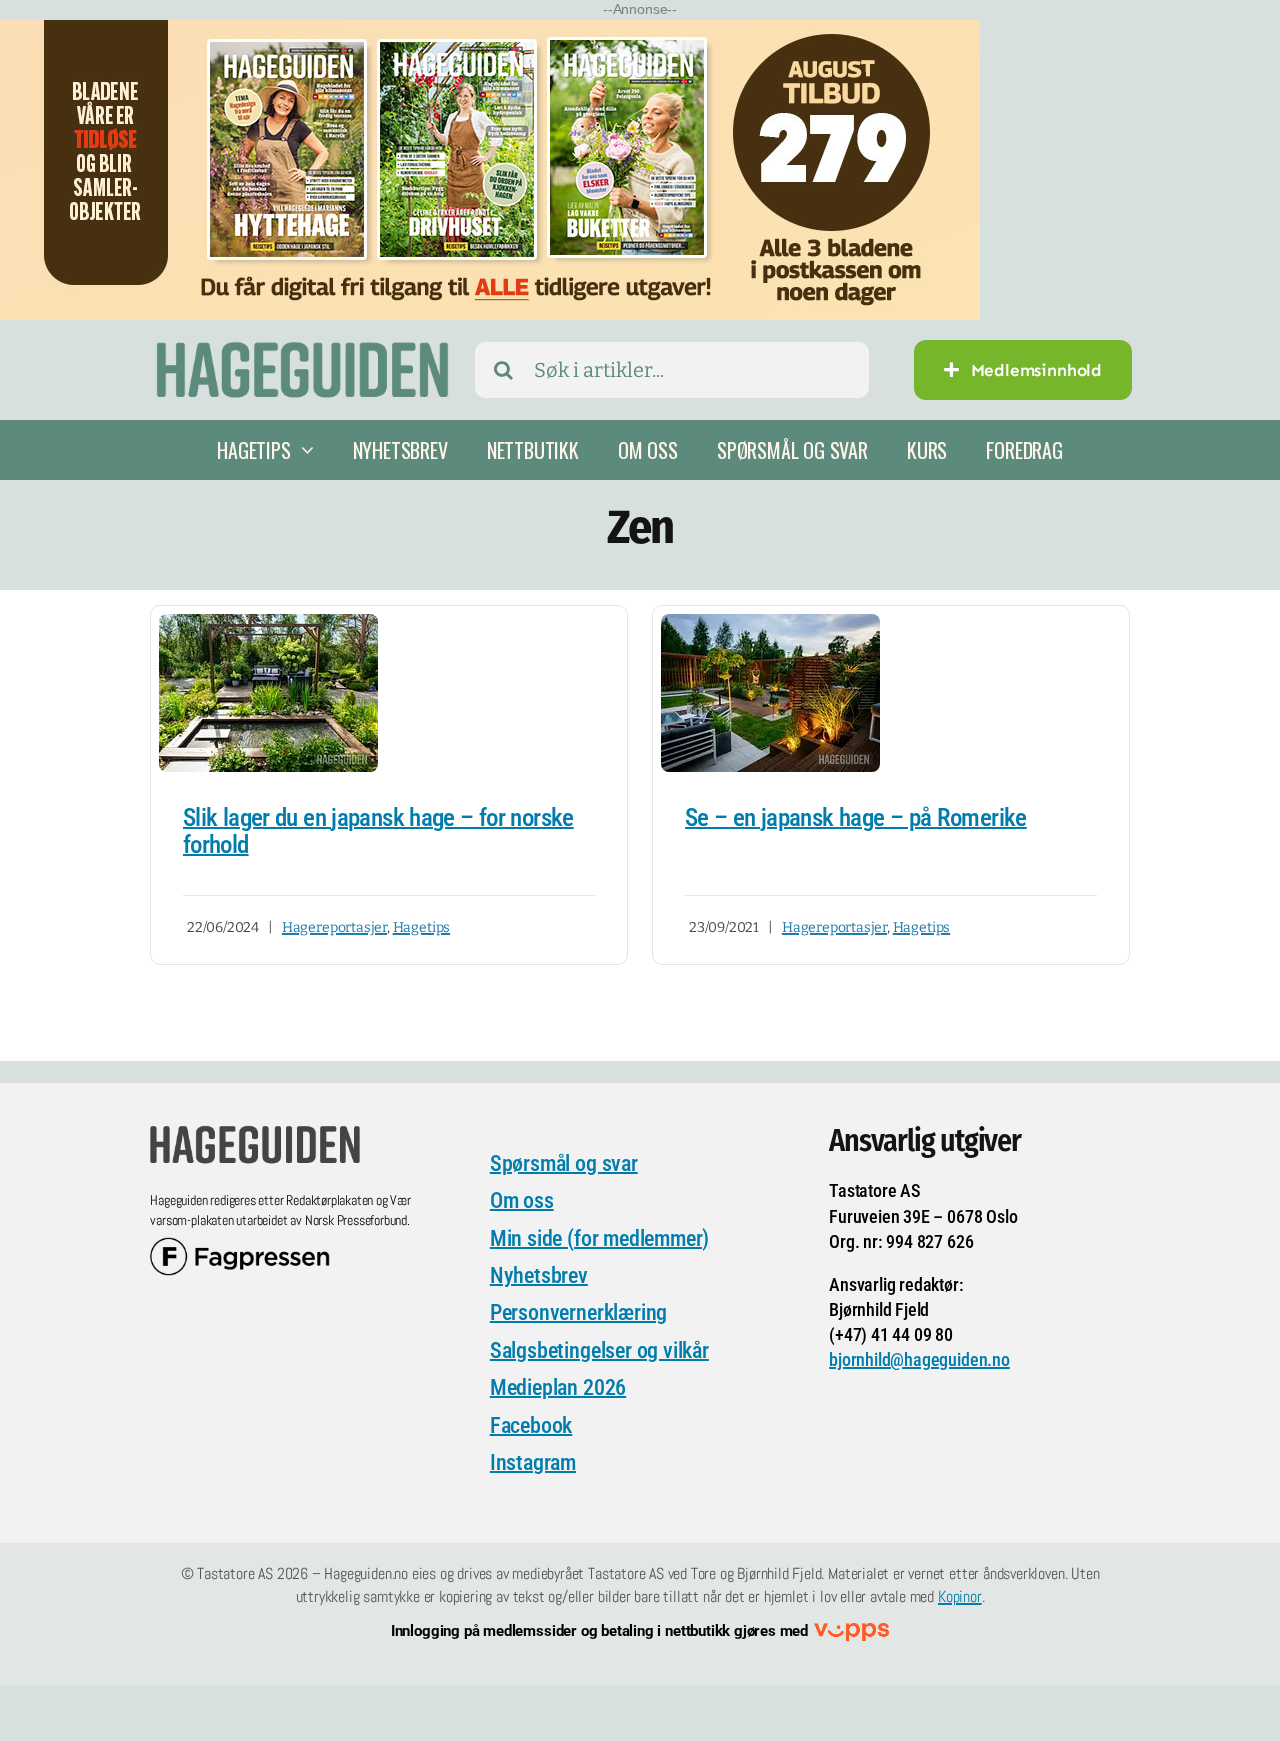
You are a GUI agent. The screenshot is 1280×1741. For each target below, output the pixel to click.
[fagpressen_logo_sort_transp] (240, 1246)
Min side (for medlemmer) (599, 1238)
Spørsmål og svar (564, 1163)
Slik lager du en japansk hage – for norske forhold (378, 831)
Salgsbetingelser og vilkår (599, 1350)
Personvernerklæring (578, 1312)
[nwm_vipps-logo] (851, 1632)
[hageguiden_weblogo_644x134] (255, 1132)
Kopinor (960, 1596)
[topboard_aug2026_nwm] (490, 32)
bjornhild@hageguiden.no (919, 1359)
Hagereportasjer (334, 927)
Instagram (533, 1462)
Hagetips (421, 927)
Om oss (522, 1200)
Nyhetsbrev (539, 1275)
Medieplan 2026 (558, 1387)
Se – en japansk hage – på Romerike (856, 817)
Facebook (531, 1425)
